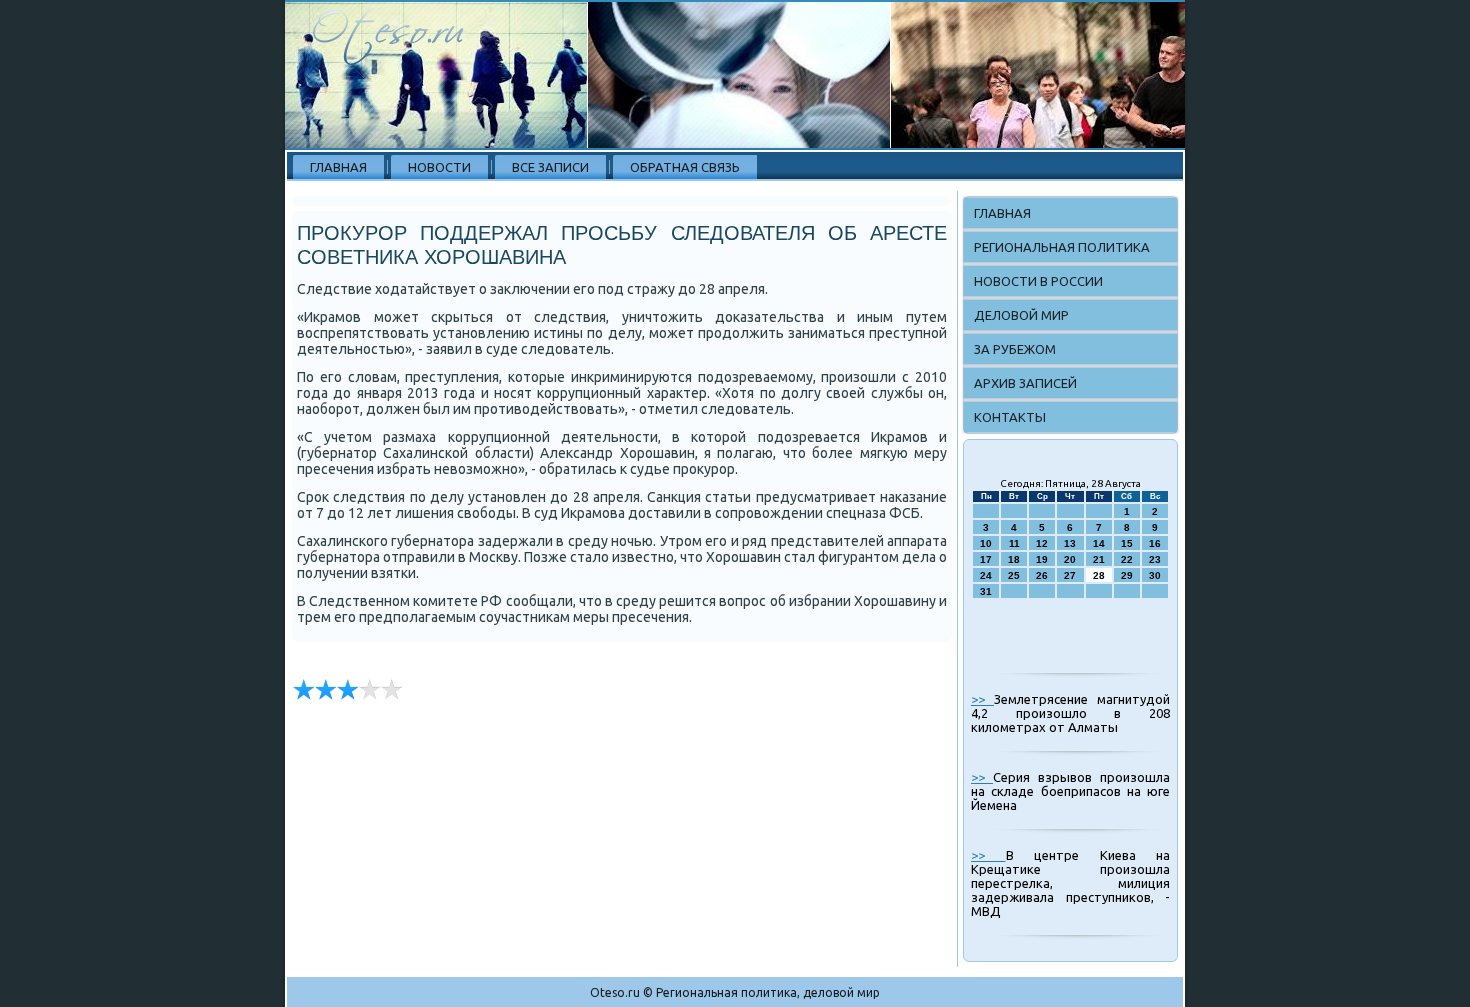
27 (1070, 575)
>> (982, 699)
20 (1070, 559)
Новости (439, 167)
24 (986, 575)
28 (1099, 575)
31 (986, 591)
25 (1014, 575)
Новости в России (1038, 281)
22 (1127, 559)
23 (1155, 559)
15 (1127, 543)
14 (1099, 543)
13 (1070, 543)
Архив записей (1025, 383)
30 (1155, 575)
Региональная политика (1062, 247)
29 (1127, 575)
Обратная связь (685, 167)
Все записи (550, 167)
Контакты (1010, 417)
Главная (338, 167)
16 (1155, 543)
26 (1042, 575)
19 (1042, 559)
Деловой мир (1021, 315)
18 (1014, 559)
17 (986, 559)
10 (986, 543)
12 (1042, 543)
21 (1099, 559)
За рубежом (1015, 349)
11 (1014, 543)
